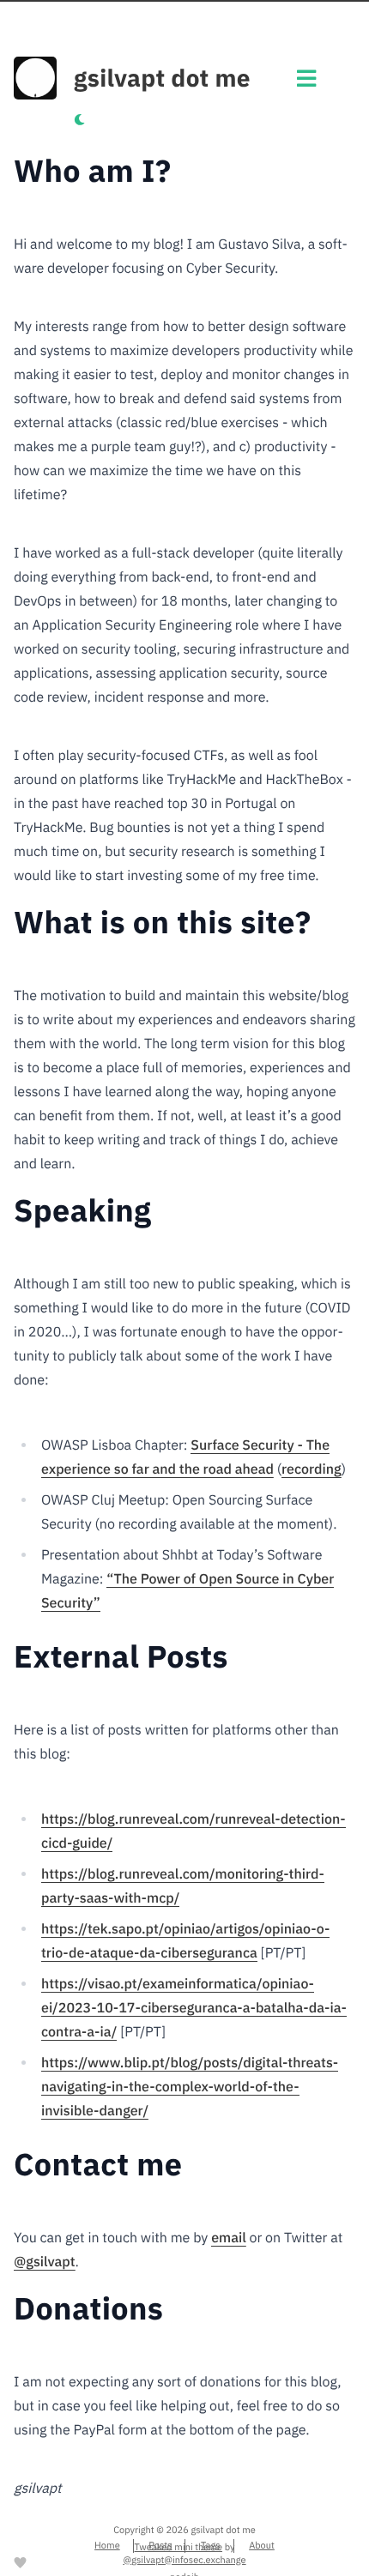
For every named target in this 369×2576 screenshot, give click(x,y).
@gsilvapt (45, 2262)
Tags (211, 2546)
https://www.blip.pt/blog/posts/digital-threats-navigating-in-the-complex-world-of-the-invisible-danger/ (190, 2087)
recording (312, 1469)
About (262, 2546)
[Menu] (306, 83)
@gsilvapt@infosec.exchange (184, 2561)
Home (107, 2546)
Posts (160, 2546)
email (229, 2238)
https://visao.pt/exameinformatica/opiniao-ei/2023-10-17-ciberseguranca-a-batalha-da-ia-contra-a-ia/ (194, 2008)
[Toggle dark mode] (79, 121)
